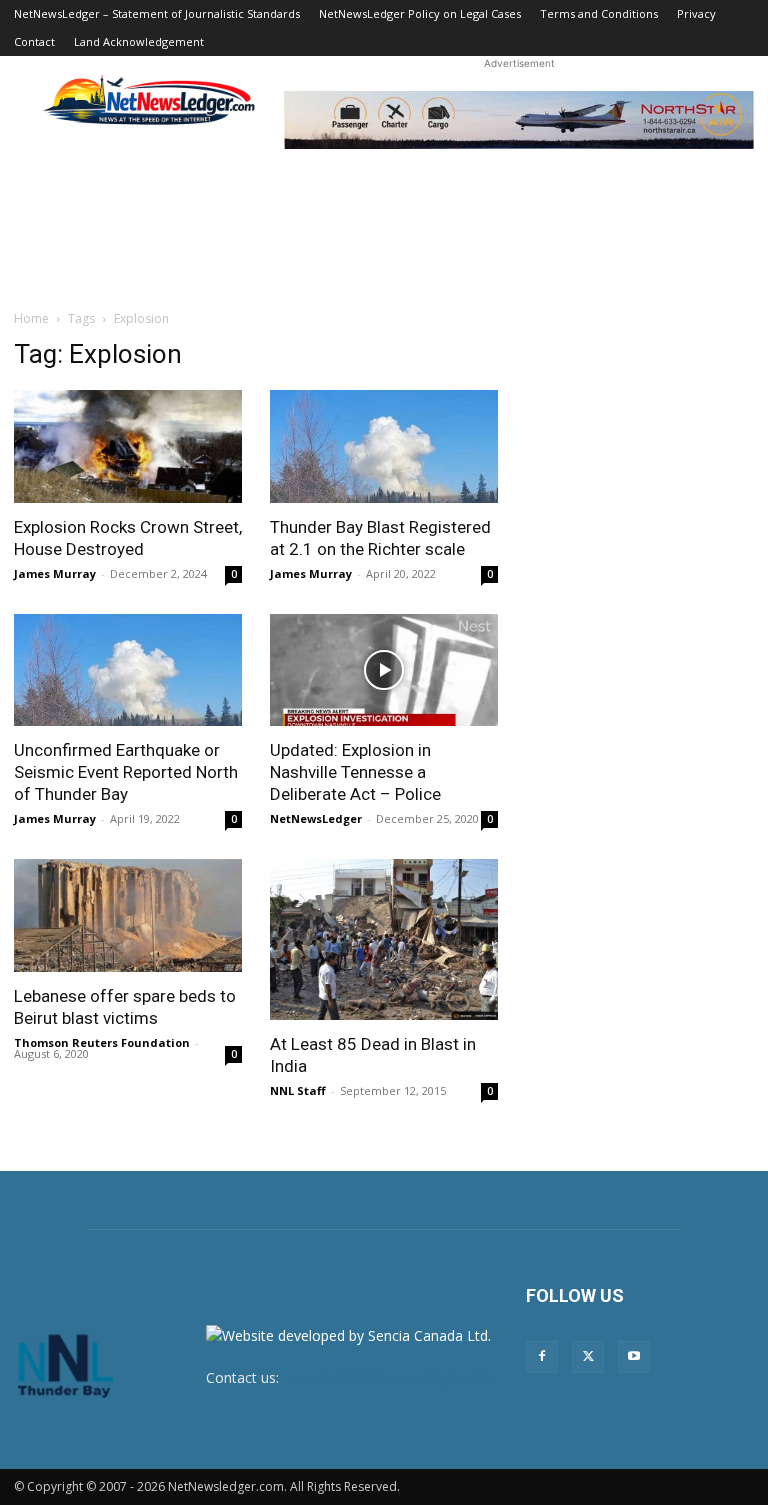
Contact (34, 41)
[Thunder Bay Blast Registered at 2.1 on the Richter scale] (384, 446)
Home (31, 318)
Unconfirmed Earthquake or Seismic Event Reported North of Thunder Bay (126, 772)
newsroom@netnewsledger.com (388, 1377)
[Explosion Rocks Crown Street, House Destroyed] (128, 446)
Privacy (696, 13)
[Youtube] (634, 1357)
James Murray (55, 573)
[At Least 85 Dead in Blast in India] (384, 939)
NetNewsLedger (316, 818)
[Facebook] (542, 1357)
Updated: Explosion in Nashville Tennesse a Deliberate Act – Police (355, 772)
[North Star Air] (519, 120)
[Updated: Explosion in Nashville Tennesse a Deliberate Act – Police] (384, 670)
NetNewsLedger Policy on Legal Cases (420, 13)
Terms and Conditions (599, 13)
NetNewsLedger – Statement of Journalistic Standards (157, 13)
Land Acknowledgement (139, 41)
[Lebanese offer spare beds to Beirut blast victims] (128, 915)
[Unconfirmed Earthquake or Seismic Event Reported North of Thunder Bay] (128, 670)
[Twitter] (588, 1357)
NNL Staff (298, 1090)
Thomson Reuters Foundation (102, 1042)
